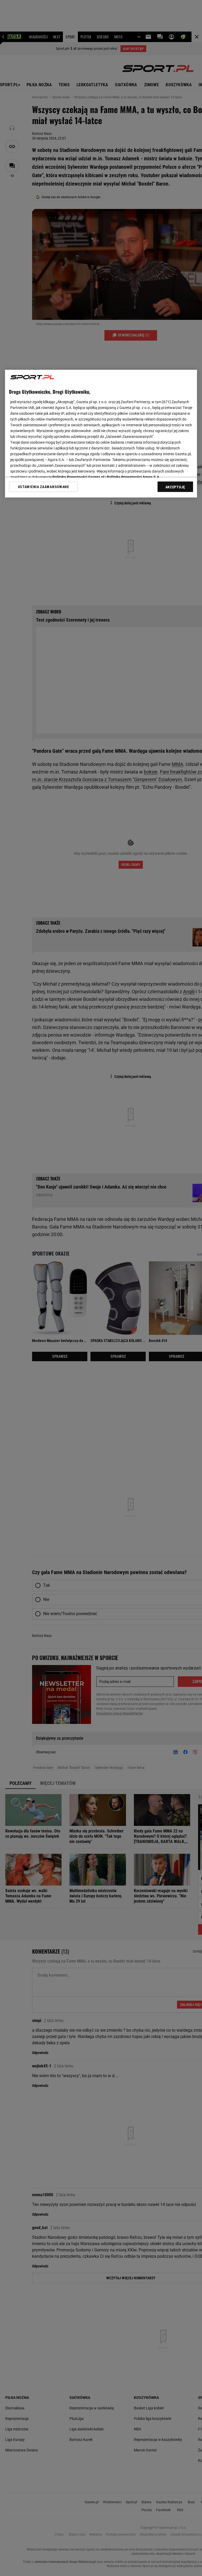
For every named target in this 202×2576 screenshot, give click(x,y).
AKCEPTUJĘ (175, 487)
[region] (101, 434)
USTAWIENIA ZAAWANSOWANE (44, 487)
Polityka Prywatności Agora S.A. (133, 477)
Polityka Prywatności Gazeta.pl (78, 477)
